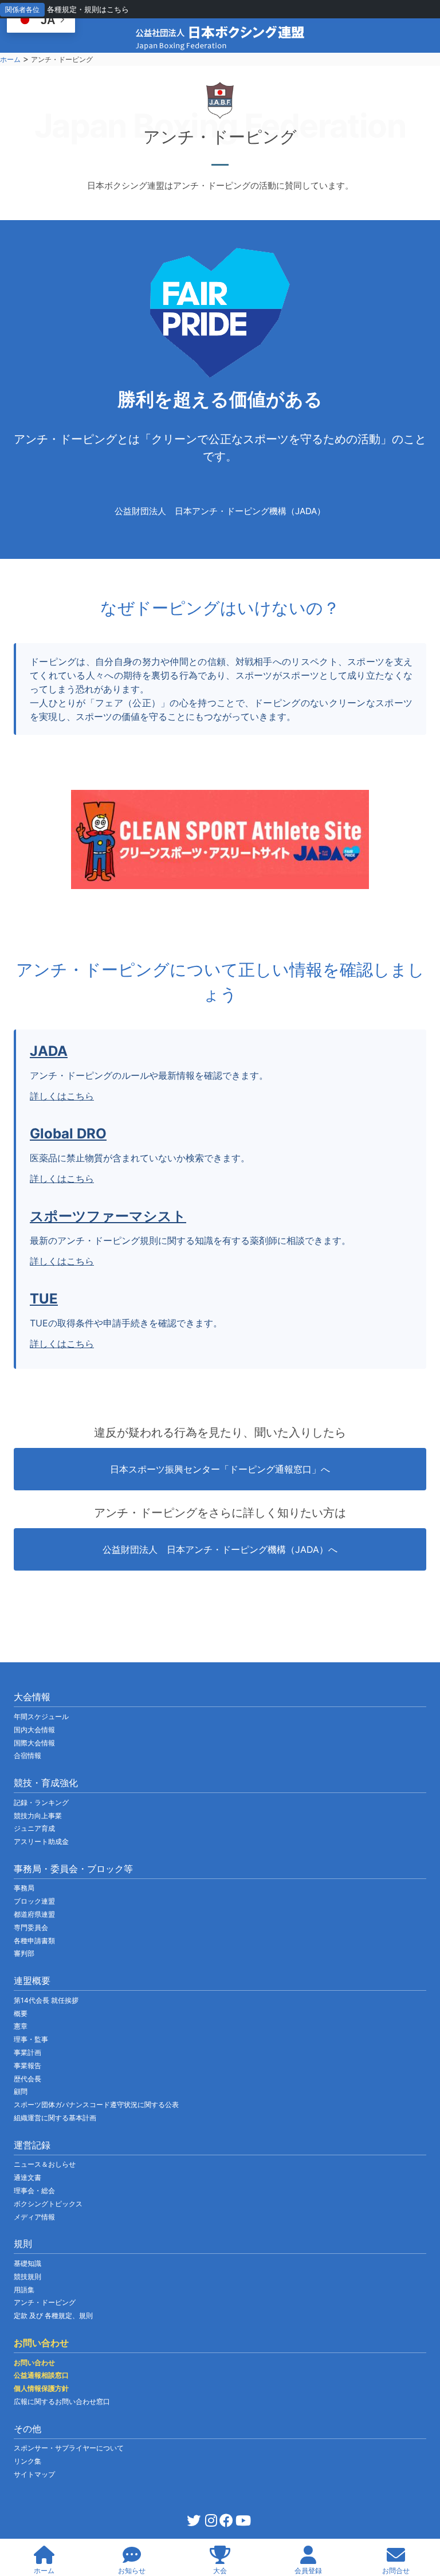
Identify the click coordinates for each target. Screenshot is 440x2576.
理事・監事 (31, 2039)
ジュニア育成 (34, 1828)
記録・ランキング (41, 1802)
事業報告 (27, 2066)
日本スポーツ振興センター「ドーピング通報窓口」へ (220, 1469)
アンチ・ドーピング (45, 2302)
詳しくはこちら (62, 1096)
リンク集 (27, 2461)
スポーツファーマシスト (108, 1216)
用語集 (24, 2290)
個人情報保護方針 (41, 2388)
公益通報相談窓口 (41, 2375)
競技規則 (27, 2276)
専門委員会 (31, 1927)
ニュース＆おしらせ (45, 2164)
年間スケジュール (41, 1716)
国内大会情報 (34, 1730)
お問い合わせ (34, 2362)
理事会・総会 (34, 2191)
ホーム (10, 59)
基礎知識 (27, 2263)
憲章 (21, 2026)
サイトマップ (34, 2474)
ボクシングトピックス (48, 2204)
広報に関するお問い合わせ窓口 (62, 2401)
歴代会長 (27, 2079)
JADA (49, 1051)
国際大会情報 (34, 1743)
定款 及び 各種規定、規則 (53, 2315)
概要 (21, 2013)
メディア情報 (34, 2217)
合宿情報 (27, 1755)
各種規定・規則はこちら (88, 9)
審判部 (24, 1953)
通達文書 (27, 2177)
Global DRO (68, 1134)
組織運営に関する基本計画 (55, 2118)
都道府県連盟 (34, 1914)
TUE (44, 1299)
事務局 (24, 1888)
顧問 (21, 2091)
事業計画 (27, 2052)
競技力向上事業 (38, 1816)
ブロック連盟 (34, 1901)
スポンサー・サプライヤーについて (69, 2448)
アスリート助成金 (41, 1841)
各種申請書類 (34, 1941)
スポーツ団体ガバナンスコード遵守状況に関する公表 (96, 2105)
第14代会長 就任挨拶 (46, 2000)
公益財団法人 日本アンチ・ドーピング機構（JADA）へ (220, 1549)
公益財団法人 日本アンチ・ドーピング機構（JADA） (220, 511)
